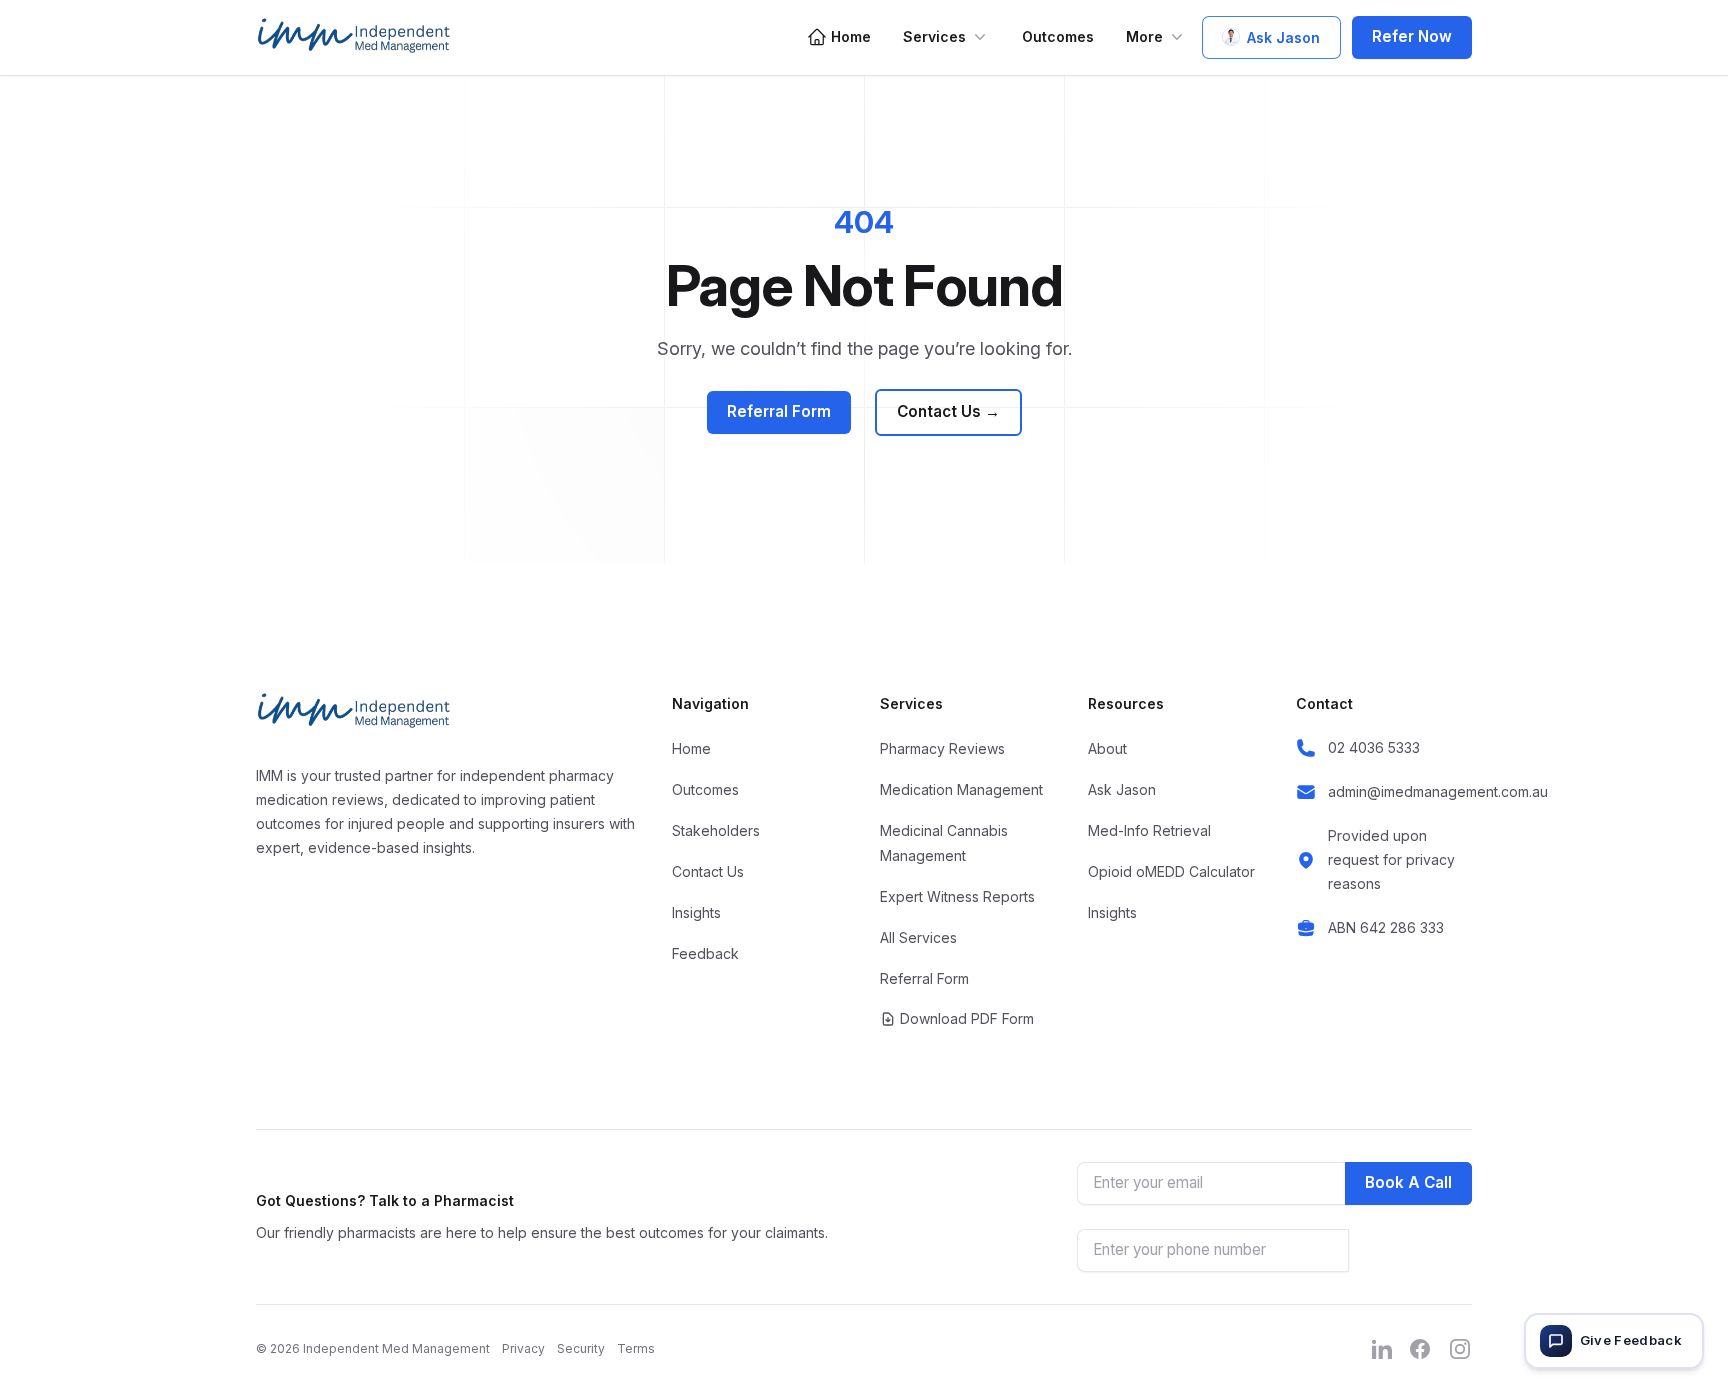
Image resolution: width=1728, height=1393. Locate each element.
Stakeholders (716, 830)
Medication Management (961, 789)
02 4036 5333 (1374, 747)
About (1107, 748)
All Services (918, 937)
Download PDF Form (967, 1018)
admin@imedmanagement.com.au (1438, 791)
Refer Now (1412, 36)
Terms (636, 1348)
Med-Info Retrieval (1149, 830)
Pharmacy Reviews (942, 748)
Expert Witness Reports (957, 896)
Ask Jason (1283, 37)
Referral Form (779, 411)
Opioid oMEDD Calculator (1171, 871)
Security (581, 1348)
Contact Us (948, 411)
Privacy (523, 1348)
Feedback (705, 953)
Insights (696, 912)
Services (934, 36)
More (1144, 36)
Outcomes (1058, 36)
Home (851, 36)
